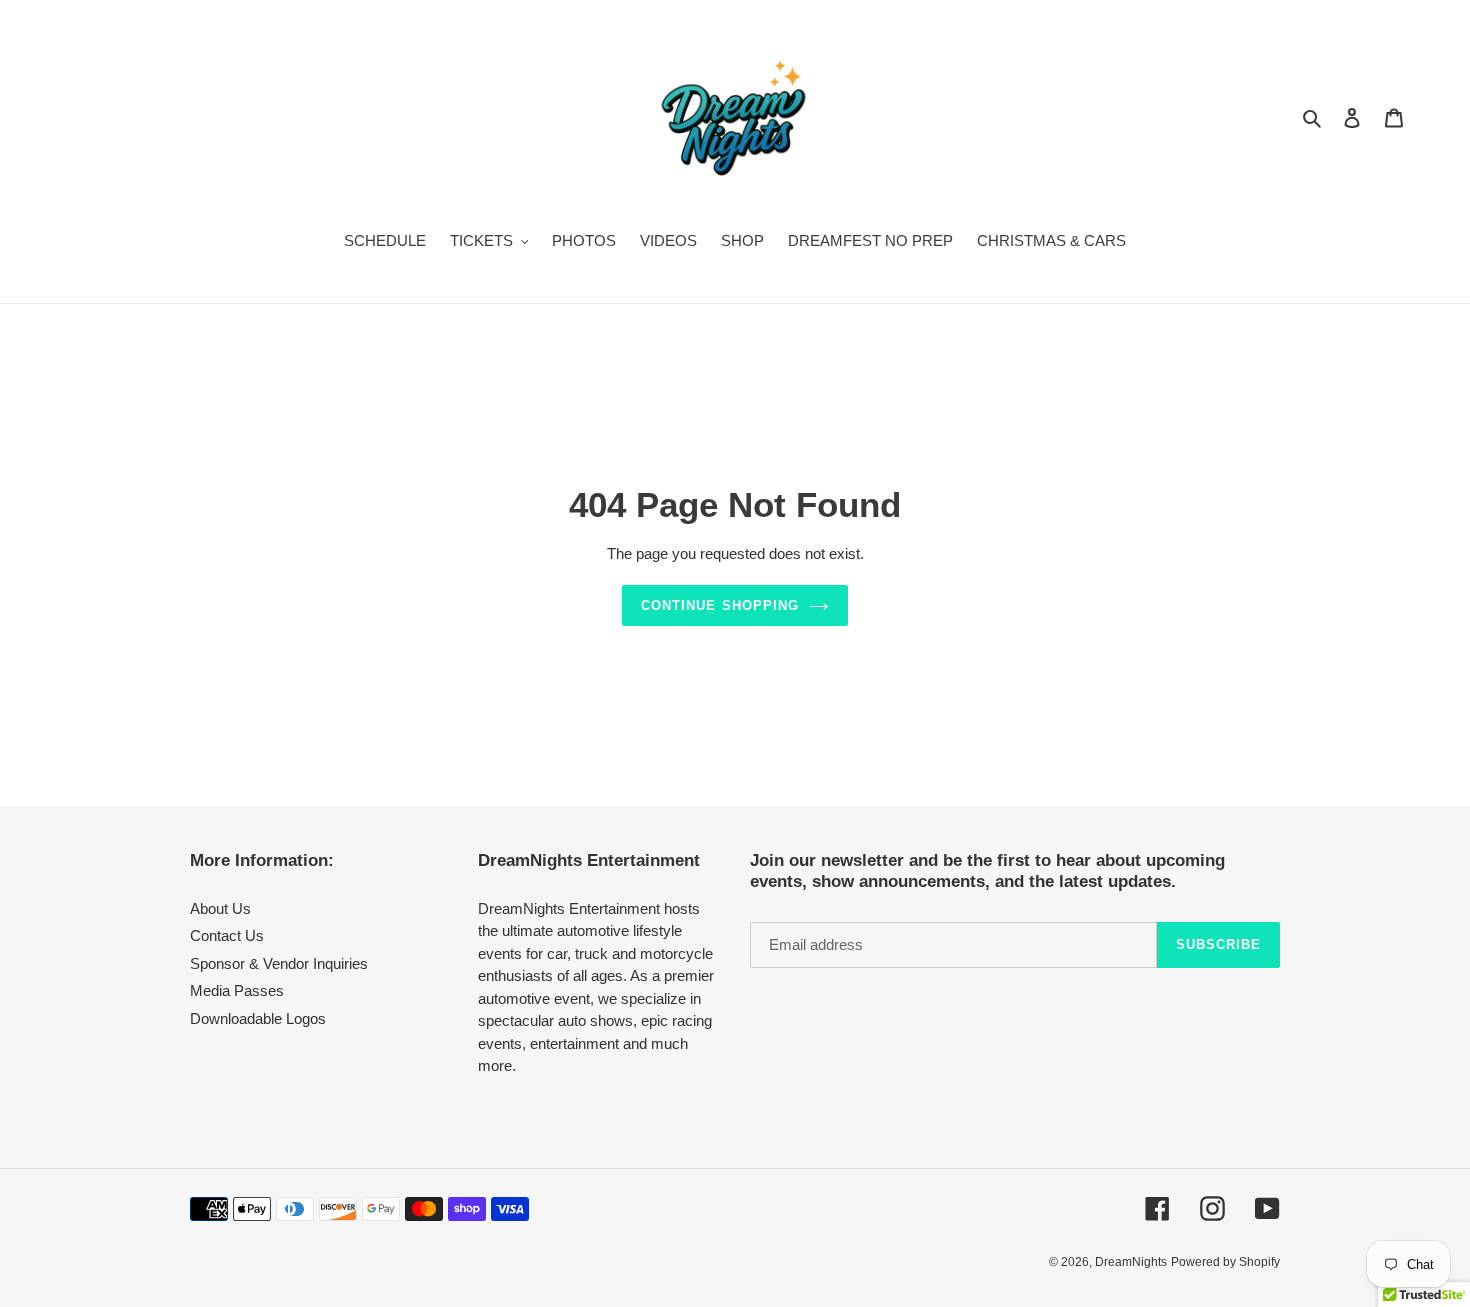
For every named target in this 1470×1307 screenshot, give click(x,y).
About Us (220, 908)
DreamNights (1131, 1262)
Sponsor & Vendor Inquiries (279, 963)
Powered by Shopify (1225, 1262)
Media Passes (237, 990)
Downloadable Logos (258, 1018)
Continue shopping (720, 605)
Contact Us (227, 935)
